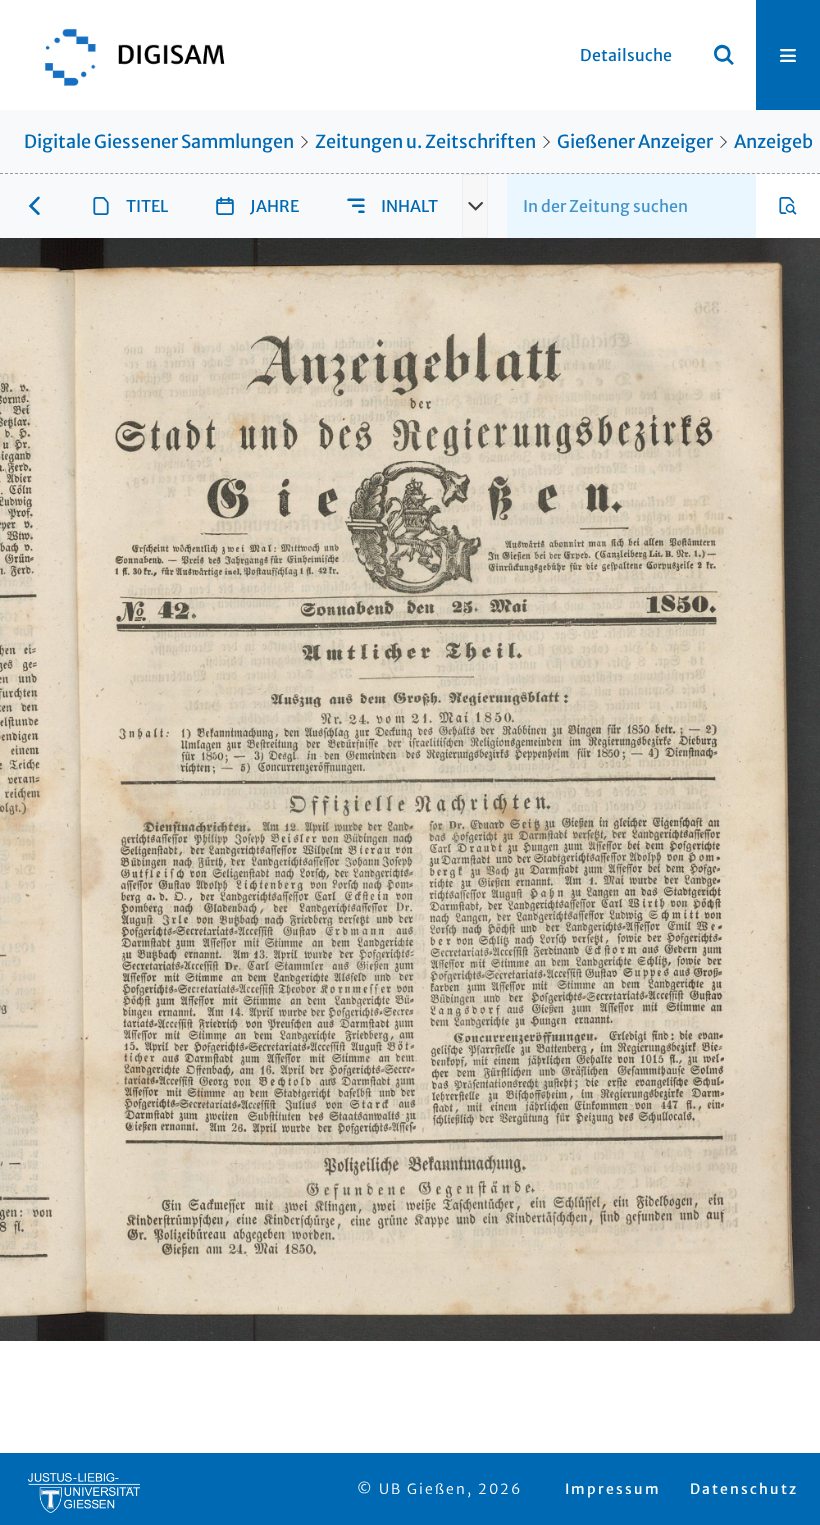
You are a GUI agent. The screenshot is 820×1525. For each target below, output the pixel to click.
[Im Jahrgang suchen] (788, 206)
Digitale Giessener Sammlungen (159, 141)
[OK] (724, 55)
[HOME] (125, 55)
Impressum (613, 1489)
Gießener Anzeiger (635, 141)
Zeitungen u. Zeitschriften (425, 141)
